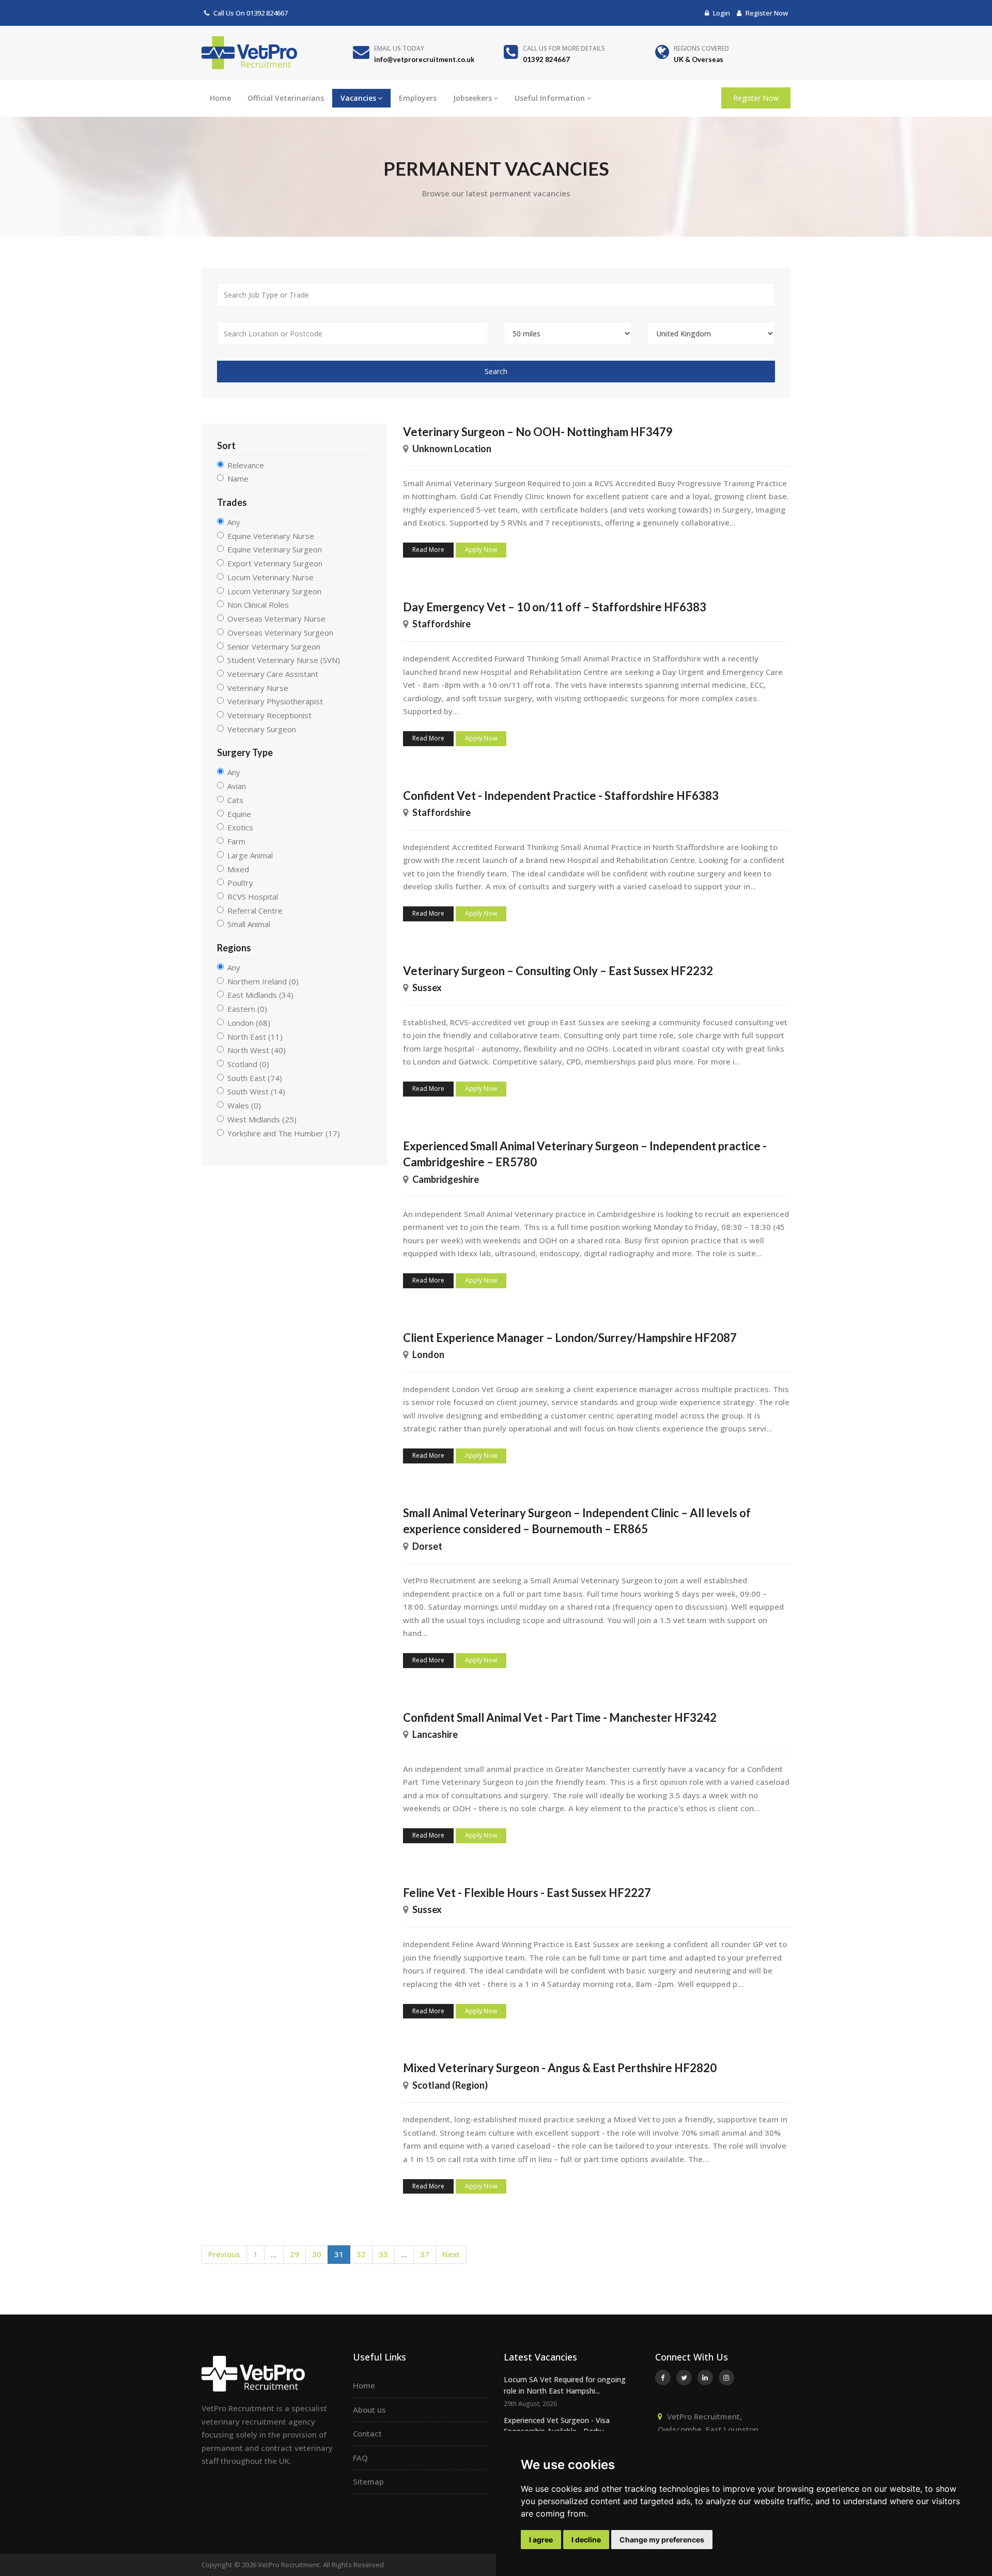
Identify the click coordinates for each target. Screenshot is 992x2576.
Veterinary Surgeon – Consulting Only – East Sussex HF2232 (558, 971)
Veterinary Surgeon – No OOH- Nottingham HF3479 (538, 432)
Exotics (240, 827)
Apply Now (481, 550)
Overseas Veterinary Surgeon (280, 633)
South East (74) (255, 1078)
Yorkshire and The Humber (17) (284, 1133)
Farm (236, 841)
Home (220, 98)
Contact (367, 2433)
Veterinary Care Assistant (273, 674)
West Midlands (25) (262, 1119)
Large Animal (250, 855)
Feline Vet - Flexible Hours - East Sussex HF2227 (527, 1893)
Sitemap (368, 2481)
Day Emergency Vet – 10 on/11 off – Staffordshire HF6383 (555, 607)
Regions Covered (701, 48)
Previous (224, 2254)
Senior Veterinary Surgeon (274, 646)
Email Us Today (399, 48)
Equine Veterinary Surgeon (275, 549)
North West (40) (257, 1050)
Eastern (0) (247, 1009)
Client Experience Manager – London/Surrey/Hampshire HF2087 (570, 1338)
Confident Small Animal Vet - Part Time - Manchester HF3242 (560, 1717)
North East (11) (255, 1037)
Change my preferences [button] (662, 2540)
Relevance (246, 465)
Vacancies (358, 98)
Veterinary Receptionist (269, 715)
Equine (239, 814)
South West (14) (256, 1091)
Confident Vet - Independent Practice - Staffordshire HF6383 (561, 796)
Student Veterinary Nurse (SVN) (284, 660)
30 (317, 2254)
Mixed (238, 869)
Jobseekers (472, 98)
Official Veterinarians (286, 98)
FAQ (360, 2458)
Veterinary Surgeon (262, 729)
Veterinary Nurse (258, 688)
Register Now (766, 13)
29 (295, 2254)
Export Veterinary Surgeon (275, 563)
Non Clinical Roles (258, 605)
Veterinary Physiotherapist (275, 701)
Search (496, 371)
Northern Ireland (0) (263, 981)
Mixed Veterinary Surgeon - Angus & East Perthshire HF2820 (560, 2068)
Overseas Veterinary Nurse (276, 619)
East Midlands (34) (260, 995)
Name (238, 479)
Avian (237, 786)
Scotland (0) (248, 1064)
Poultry (240, 883)
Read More (428, 550)
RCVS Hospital (253, 897)
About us (369, 2410)
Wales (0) (244, 1105)
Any (234, 522)
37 (425, 2254)
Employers (418, 98)
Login (721, 13)
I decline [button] (586, 2540)
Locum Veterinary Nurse (270, 577)
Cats (235, 800)
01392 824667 (267, 13)
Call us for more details (564, 48)
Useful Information (550, 98)
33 (383, 2254)
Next (451, 2254)
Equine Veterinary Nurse (271, 536)
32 (361, 2254)
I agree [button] (541, 2540)
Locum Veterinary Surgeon (274, 591)
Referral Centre (255, 911)
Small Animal (249, 924)
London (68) (249, 1023)
